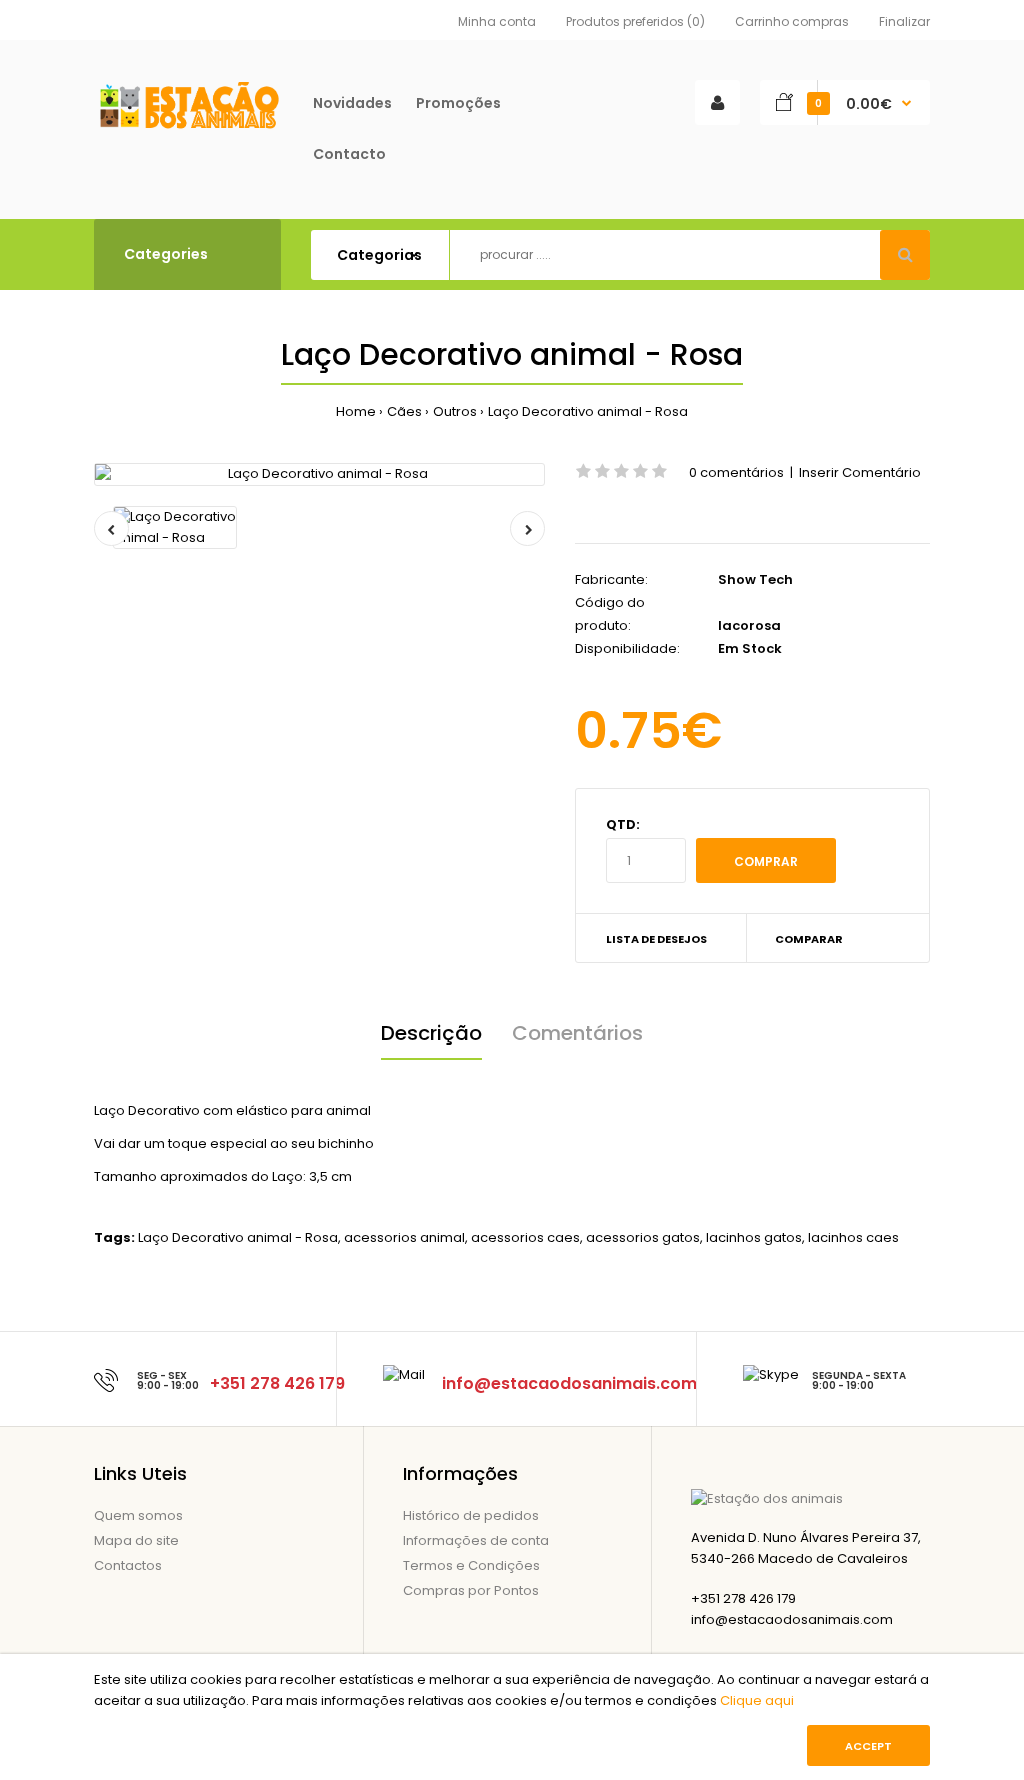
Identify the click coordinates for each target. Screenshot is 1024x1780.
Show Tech (755, 579)
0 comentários (736, 472)
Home (356, 411)
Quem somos (138, 1515)
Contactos (128, 1565)
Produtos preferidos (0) (635, 21)
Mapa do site (136, 1540)
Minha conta (497, 21)
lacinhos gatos (754, 1237)
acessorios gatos (643, 1237)
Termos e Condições (471, 1565)
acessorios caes (525, 1237)
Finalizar (904, 21)
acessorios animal (404, 1237)
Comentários (577, 1033)
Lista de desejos (656, 939)
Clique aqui (757, 1700)
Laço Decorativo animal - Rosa (588, 411)
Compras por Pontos (471, 1590)
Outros (455, 411)
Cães (404, 411)
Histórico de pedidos (471, 1515)
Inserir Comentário (860, 472)
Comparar (809, 939)
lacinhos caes (853, 1237)
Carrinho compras (792, 21)
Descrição (431, 1033)
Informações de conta (476, 1540)
